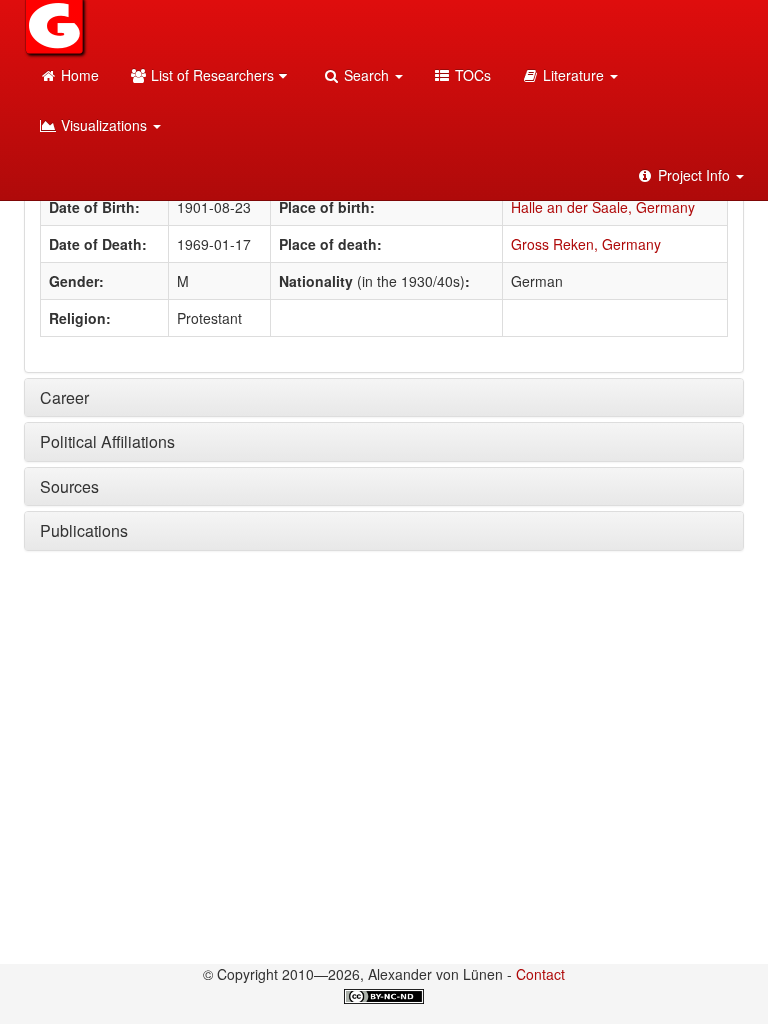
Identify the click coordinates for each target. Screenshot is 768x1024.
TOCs (471, 75)
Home (78, 75)
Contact (540, 974)
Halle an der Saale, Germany (603, 207)
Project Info (694, 175)
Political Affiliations (107, 441)
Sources (69, 486)
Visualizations (104, 125)
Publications (84, 530)
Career (64, 397)
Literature (573, 75)
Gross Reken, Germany (586, 244)
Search (366, 75)
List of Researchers (210, 75)
